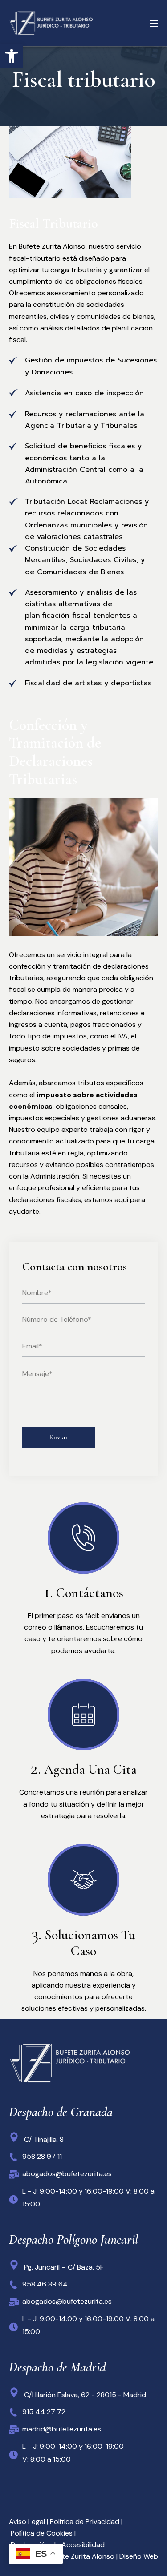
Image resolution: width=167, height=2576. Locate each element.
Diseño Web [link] (139, 2556)
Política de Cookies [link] (41, 2533)
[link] (12, 56)
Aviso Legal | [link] (29, 2522)
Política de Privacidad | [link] (85, 2522)
